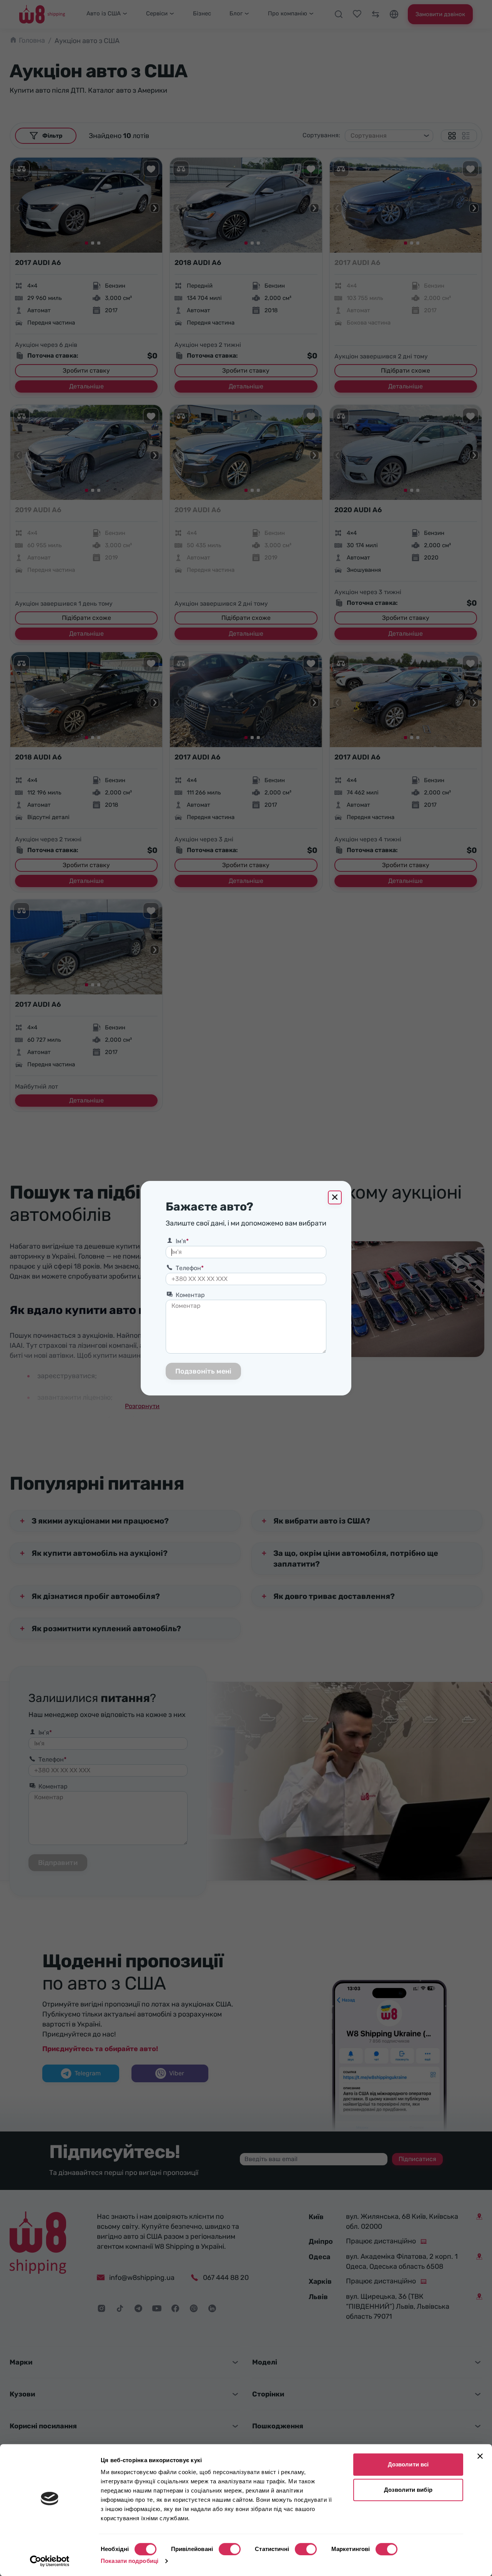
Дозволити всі (408, 2464)
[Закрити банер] (480, 2456)
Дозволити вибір (408, 2490)
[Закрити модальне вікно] (335, 1197)
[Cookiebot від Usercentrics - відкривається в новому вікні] (50, 2561)
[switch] (230, 2549)
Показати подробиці (130, 2561)
